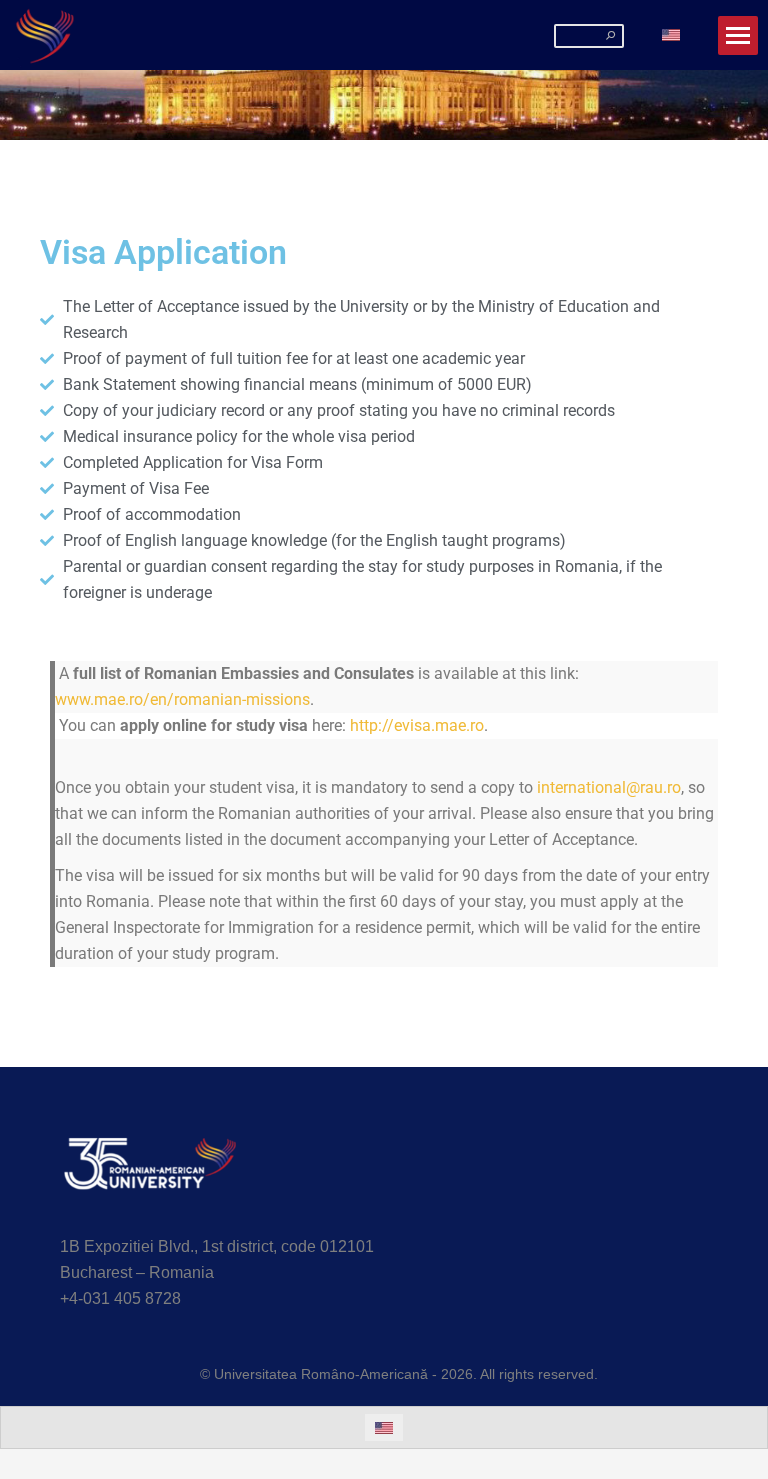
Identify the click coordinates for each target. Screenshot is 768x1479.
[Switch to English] (671, 35)
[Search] (610, 35)
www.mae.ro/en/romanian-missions (182, 699)
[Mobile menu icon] (738, 35)
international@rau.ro (609, 787)
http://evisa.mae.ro (417, 725)
